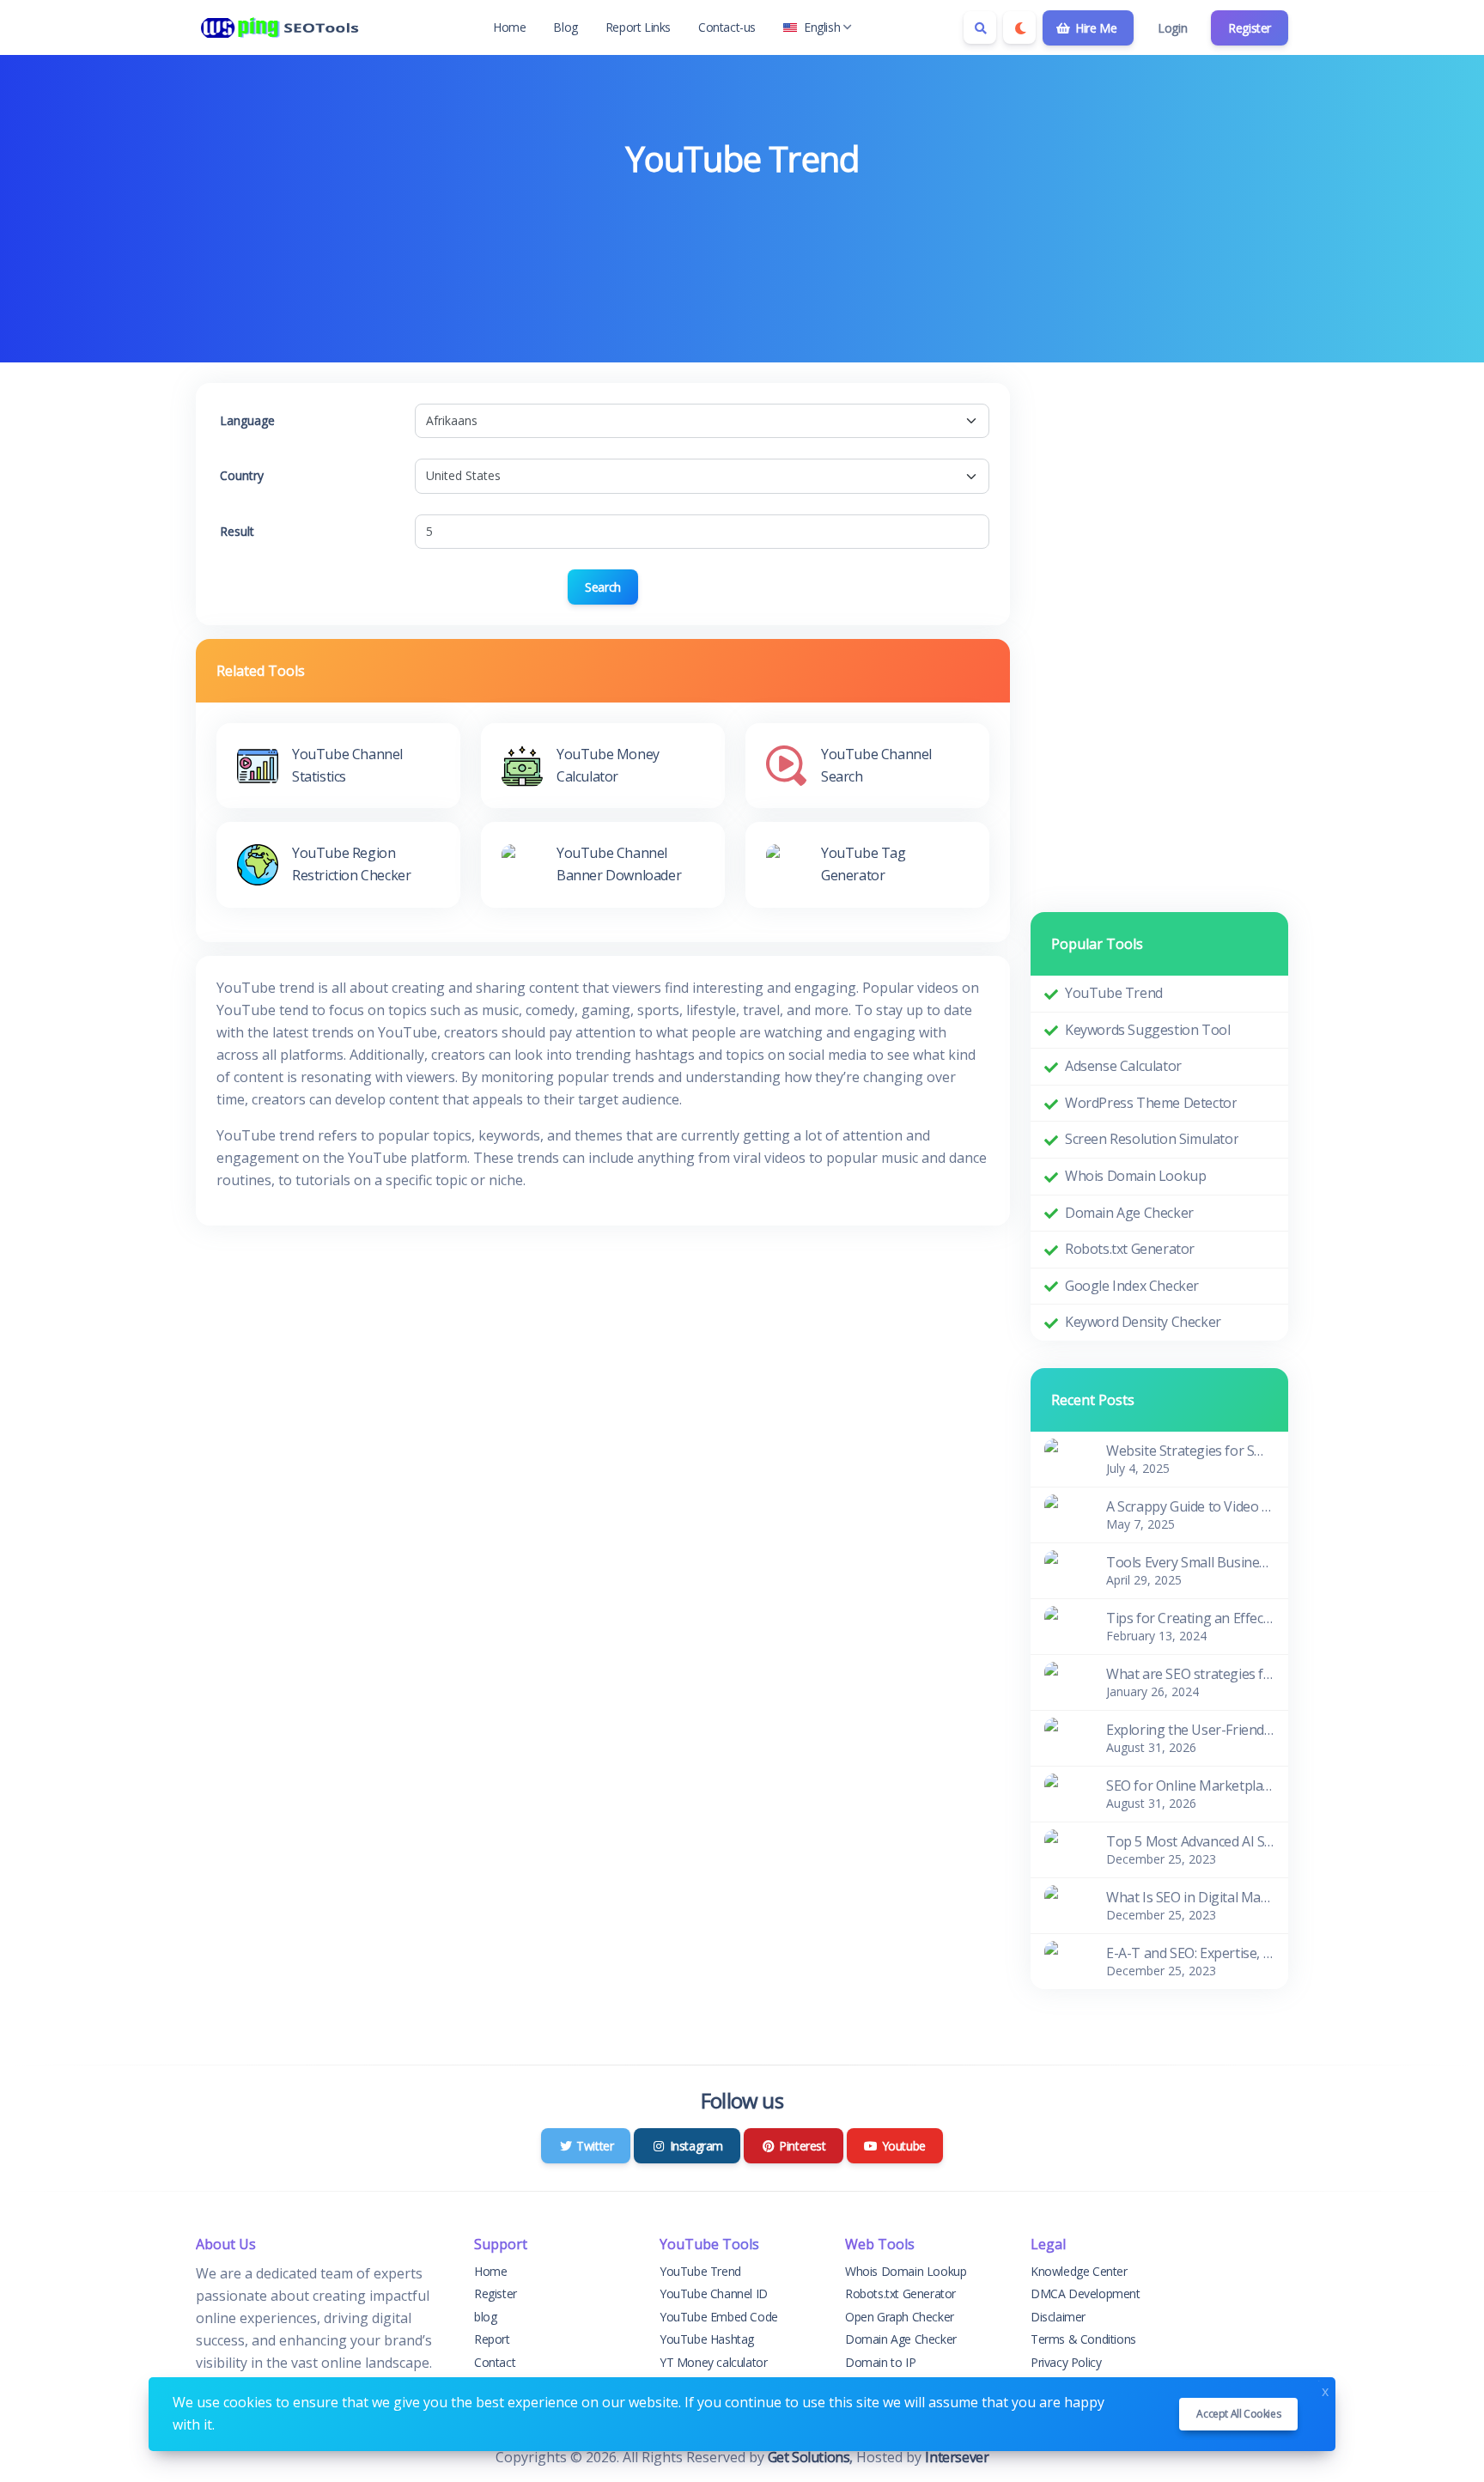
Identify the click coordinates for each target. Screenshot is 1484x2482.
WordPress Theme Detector (1151, 1103)
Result (237, 531)
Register (1250, 28)
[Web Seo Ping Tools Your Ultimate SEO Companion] (282, 27)
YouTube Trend (1114, 993)
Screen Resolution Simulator (1152, 1139)
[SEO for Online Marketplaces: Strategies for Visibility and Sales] (1065, 1792)
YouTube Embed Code (719, 2317)
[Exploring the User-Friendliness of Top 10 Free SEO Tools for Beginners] (1065, 1737)
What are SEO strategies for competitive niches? (1190, 1674)
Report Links (638, 27)
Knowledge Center (1079, 2271)
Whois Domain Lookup (1135, 1176)
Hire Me (1094, 28)
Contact (495, 2362)
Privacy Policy (1066, 2362)
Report (492, 2339)
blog (485, 2317)
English (822, 27)
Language (247, 420)
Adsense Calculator (1123, 1066)
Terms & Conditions (1083, 2339)
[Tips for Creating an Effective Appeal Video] (1065, 1625)
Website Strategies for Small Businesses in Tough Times (1190, 1451)
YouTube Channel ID (714, 2293)
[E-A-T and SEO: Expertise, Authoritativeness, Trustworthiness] (1065, 1960)
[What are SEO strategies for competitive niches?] (1065, 1681)
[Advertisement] (742, 233)
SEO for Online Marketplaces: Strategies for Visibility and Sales (1190, 1785)
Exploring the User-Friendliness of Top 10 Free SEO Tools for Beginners (1190, 1730)
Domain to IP (880, 2362)
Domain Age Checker (1129, 1213)
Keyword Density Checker (1143, 1322)
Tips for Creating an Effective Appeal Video (1190, 1618)
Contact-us (727, 27)
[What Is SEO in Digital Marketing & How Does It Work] (1065, 1904)
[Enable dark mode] (1019, 27)
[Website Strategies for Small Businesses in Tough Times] (1065, 1457)
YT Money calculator (713, 2362)
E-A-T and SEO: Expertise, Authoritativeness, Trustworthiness (1190, 1953)
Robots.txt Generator (1130, 1249)
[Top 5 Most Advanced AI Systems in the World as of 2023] (1065, 1848)
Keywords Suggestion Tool (1147, 1030)
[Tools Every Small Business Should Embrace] (1065, 1569)
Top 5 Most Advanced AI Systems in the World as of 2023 (1190, 1841)
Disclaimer (1058, 2317)
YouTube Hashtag (707, 2339)
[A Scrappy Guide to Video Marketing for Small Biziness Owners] (1065, 1513)
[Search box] (980, 27)
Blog (565, 27)
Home (509, 27)
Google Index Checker (1132, 1286)
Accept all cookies (1238, 2414)
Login (1172, 28)
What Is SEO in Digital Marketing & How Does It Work (1190, 1897)
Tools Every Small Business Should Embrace (1190, 1562)
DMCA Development (1086, 2293)
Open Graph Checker (900, 2317)
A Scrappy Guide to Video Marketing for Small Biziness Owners (1190, 1506)
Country (242, 475)
